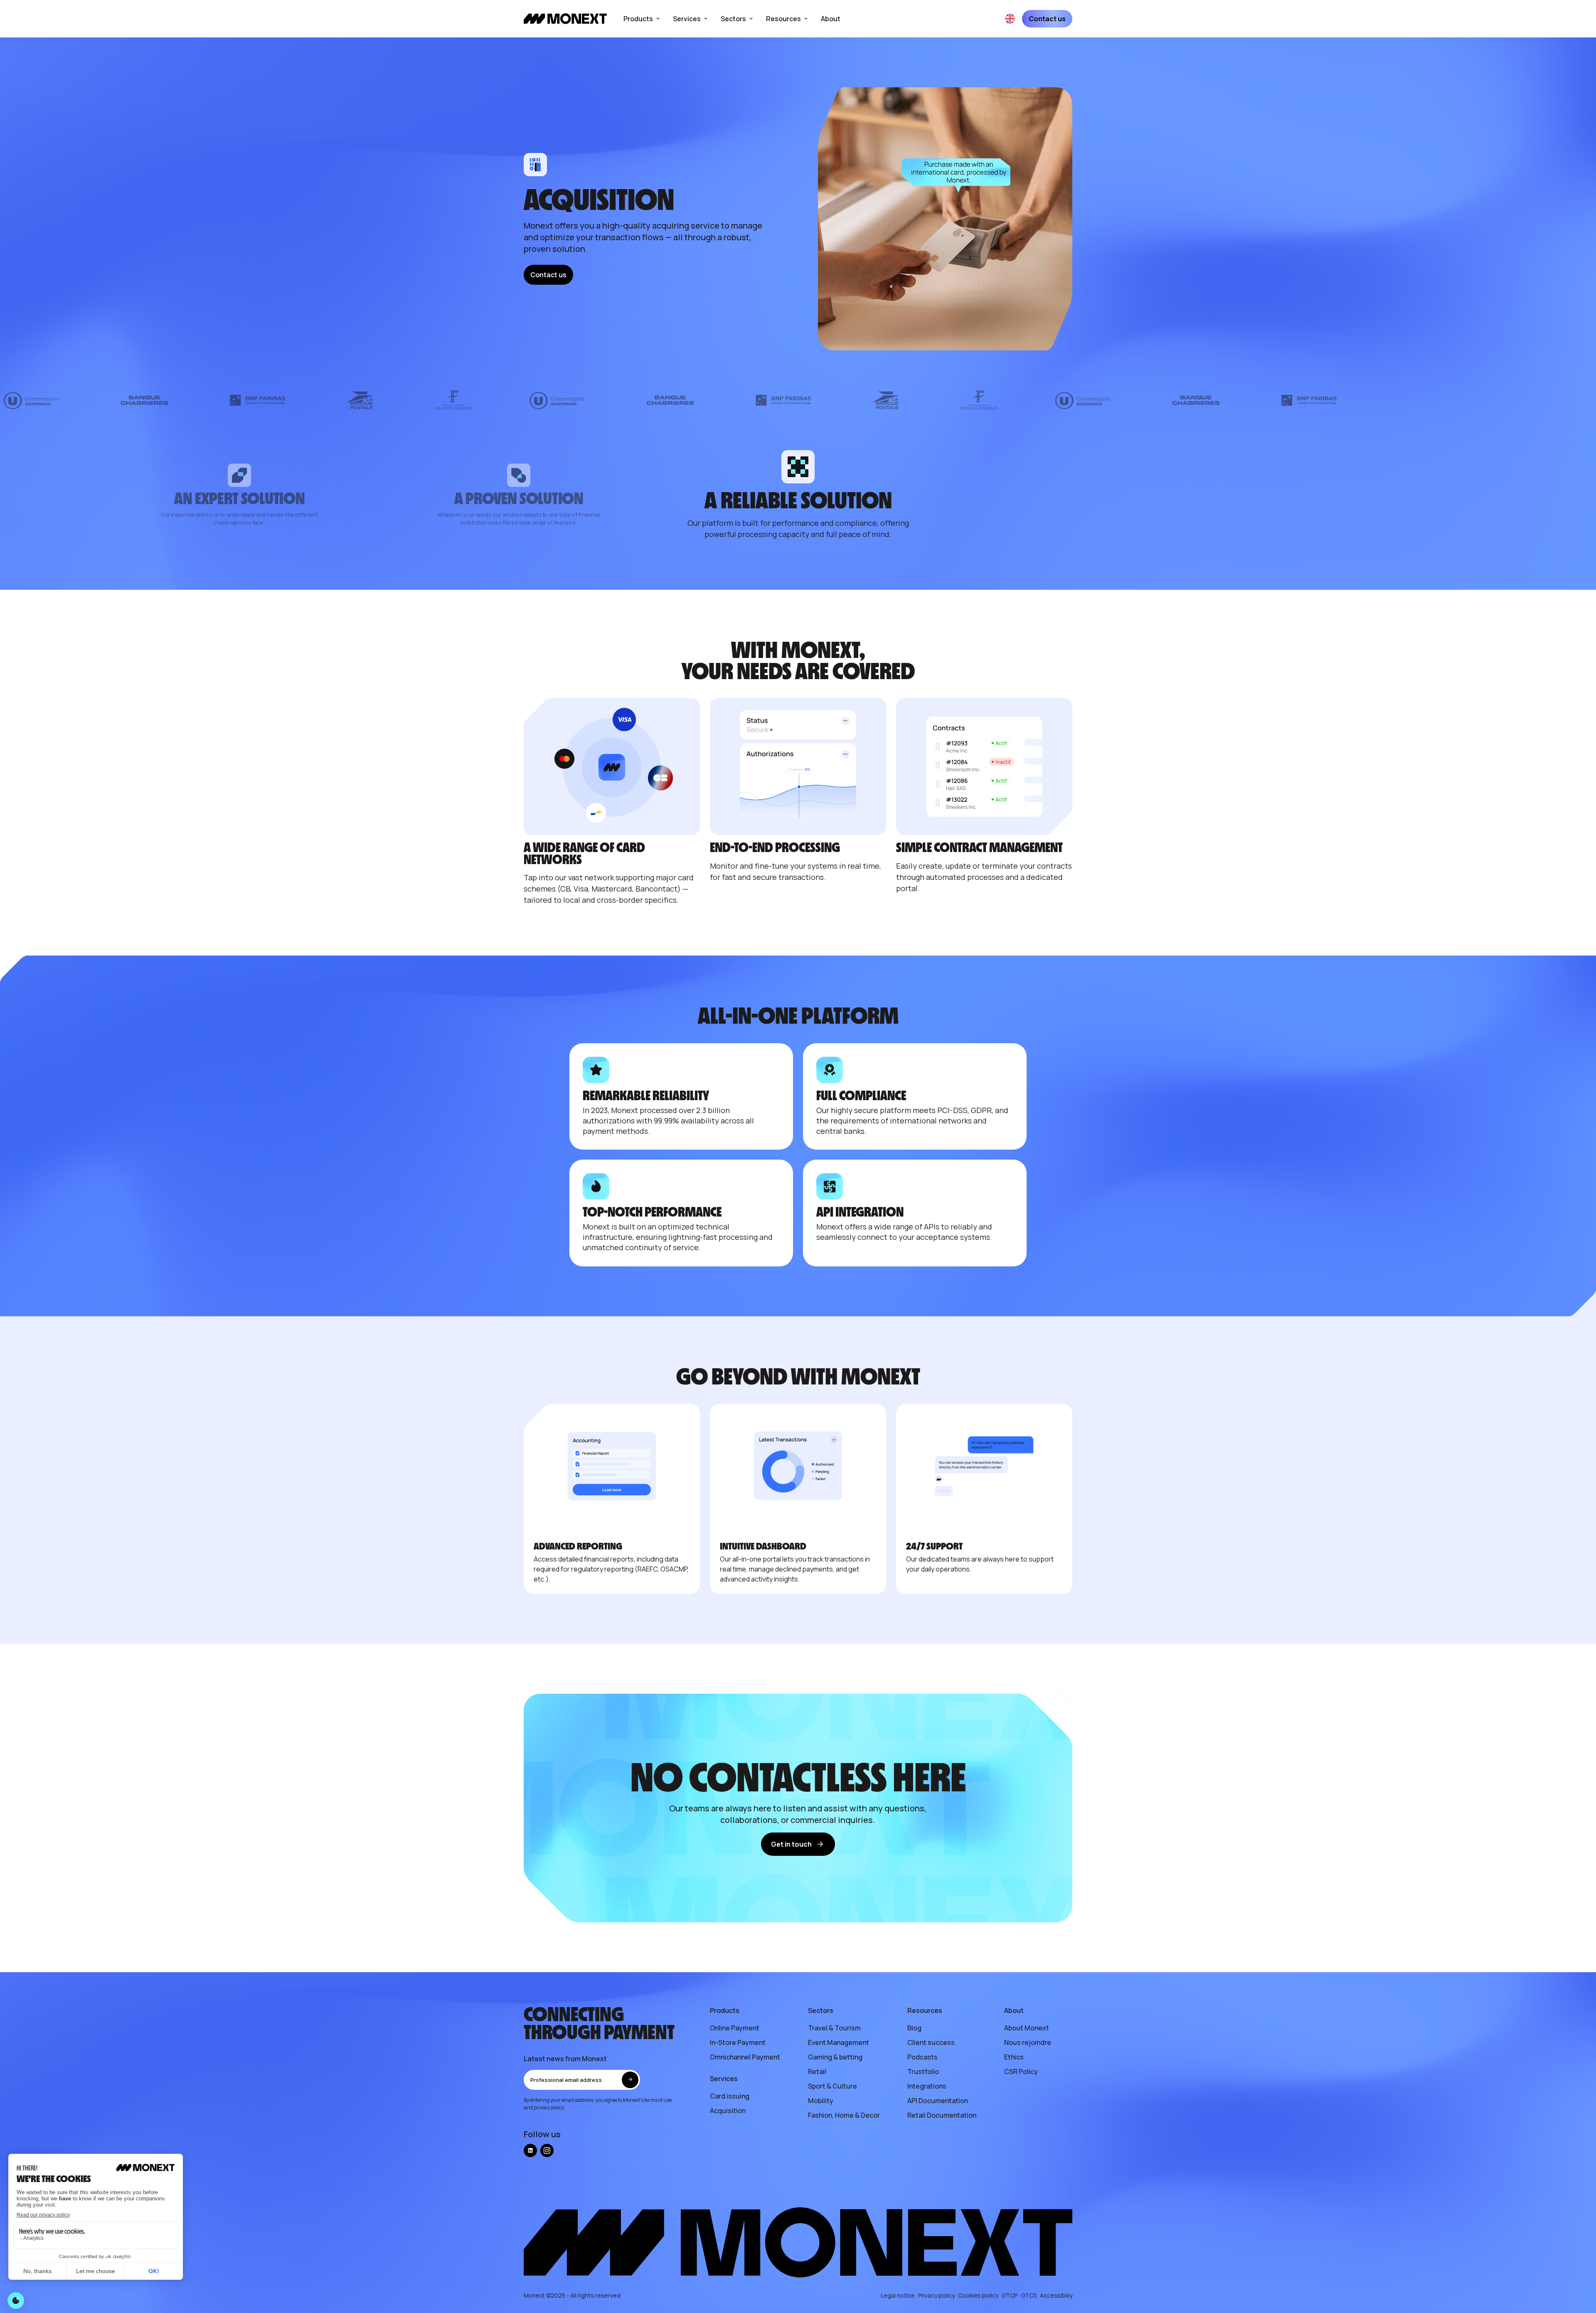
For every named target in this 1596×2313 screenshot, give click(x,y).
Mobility (821, 2101)
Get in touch (791, 1844)
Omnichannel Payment (745, 2057)
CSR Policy (1021, 2072)
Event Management (839, 2042)
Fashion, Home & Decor (844, 2115)
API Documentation (938, 2101)
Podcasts (922, 2057)
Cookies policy (978, 2295)
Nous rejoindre (1028, 2042)
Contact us (1047, 19)
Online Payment (735, 2028)
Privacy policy (936, 2295)
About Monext (1027, 2028)
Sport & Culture (832, 2086)
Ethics (1014, 2057)
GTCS (1029, 2295)
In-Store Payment (738, 2042)
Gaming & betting (835, 2057)
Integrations (927, 2086)
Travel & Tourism (834, 2028)
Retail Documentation (942, 2115)
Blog (914, 2028)
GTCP (1010, 2295)
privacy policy (549, 2107)
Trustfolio (923, 2072)
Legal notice (898, 2295)
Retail (817, 2072)
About (831, 19)
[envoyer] (630, 2080)
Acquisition (728, 2111)
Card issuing (730, 2096)
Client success (931, 2042)
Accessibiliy (1056, 2295)
